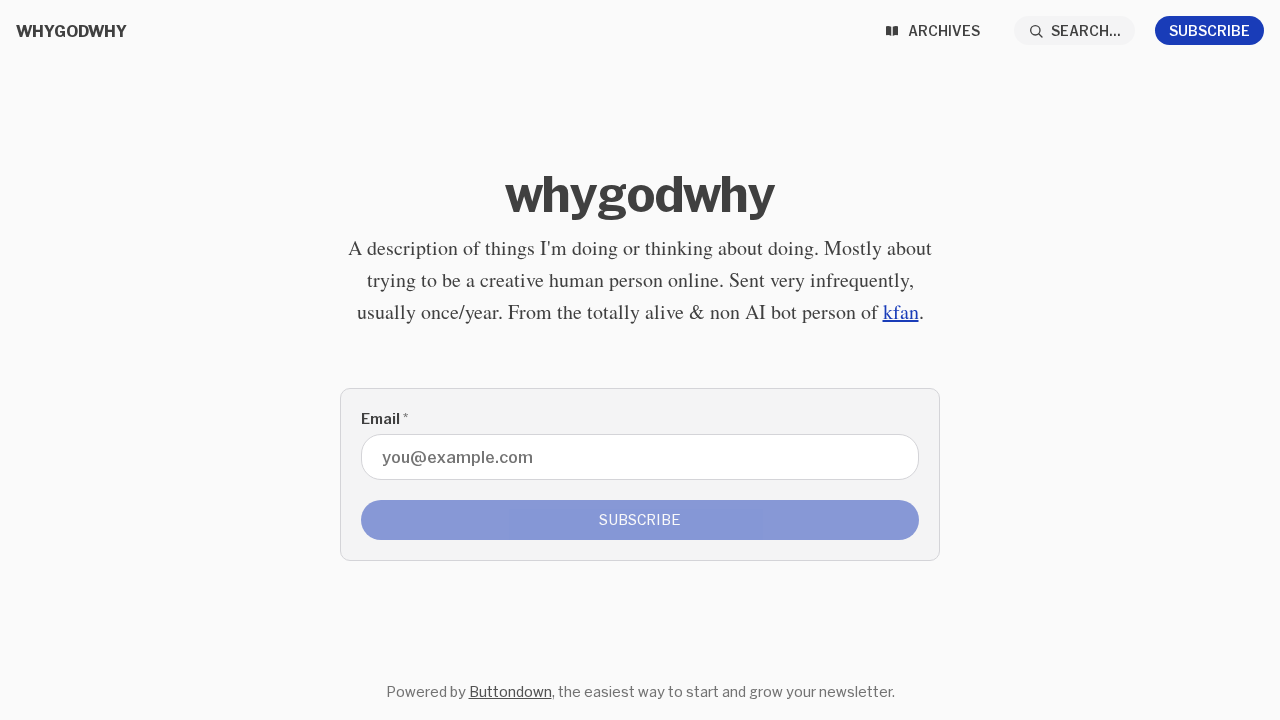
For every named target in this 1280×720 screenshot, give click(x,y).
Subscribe (1209, 30)
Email (384, 418)
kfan (901, 311)
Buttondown (510, 691)
